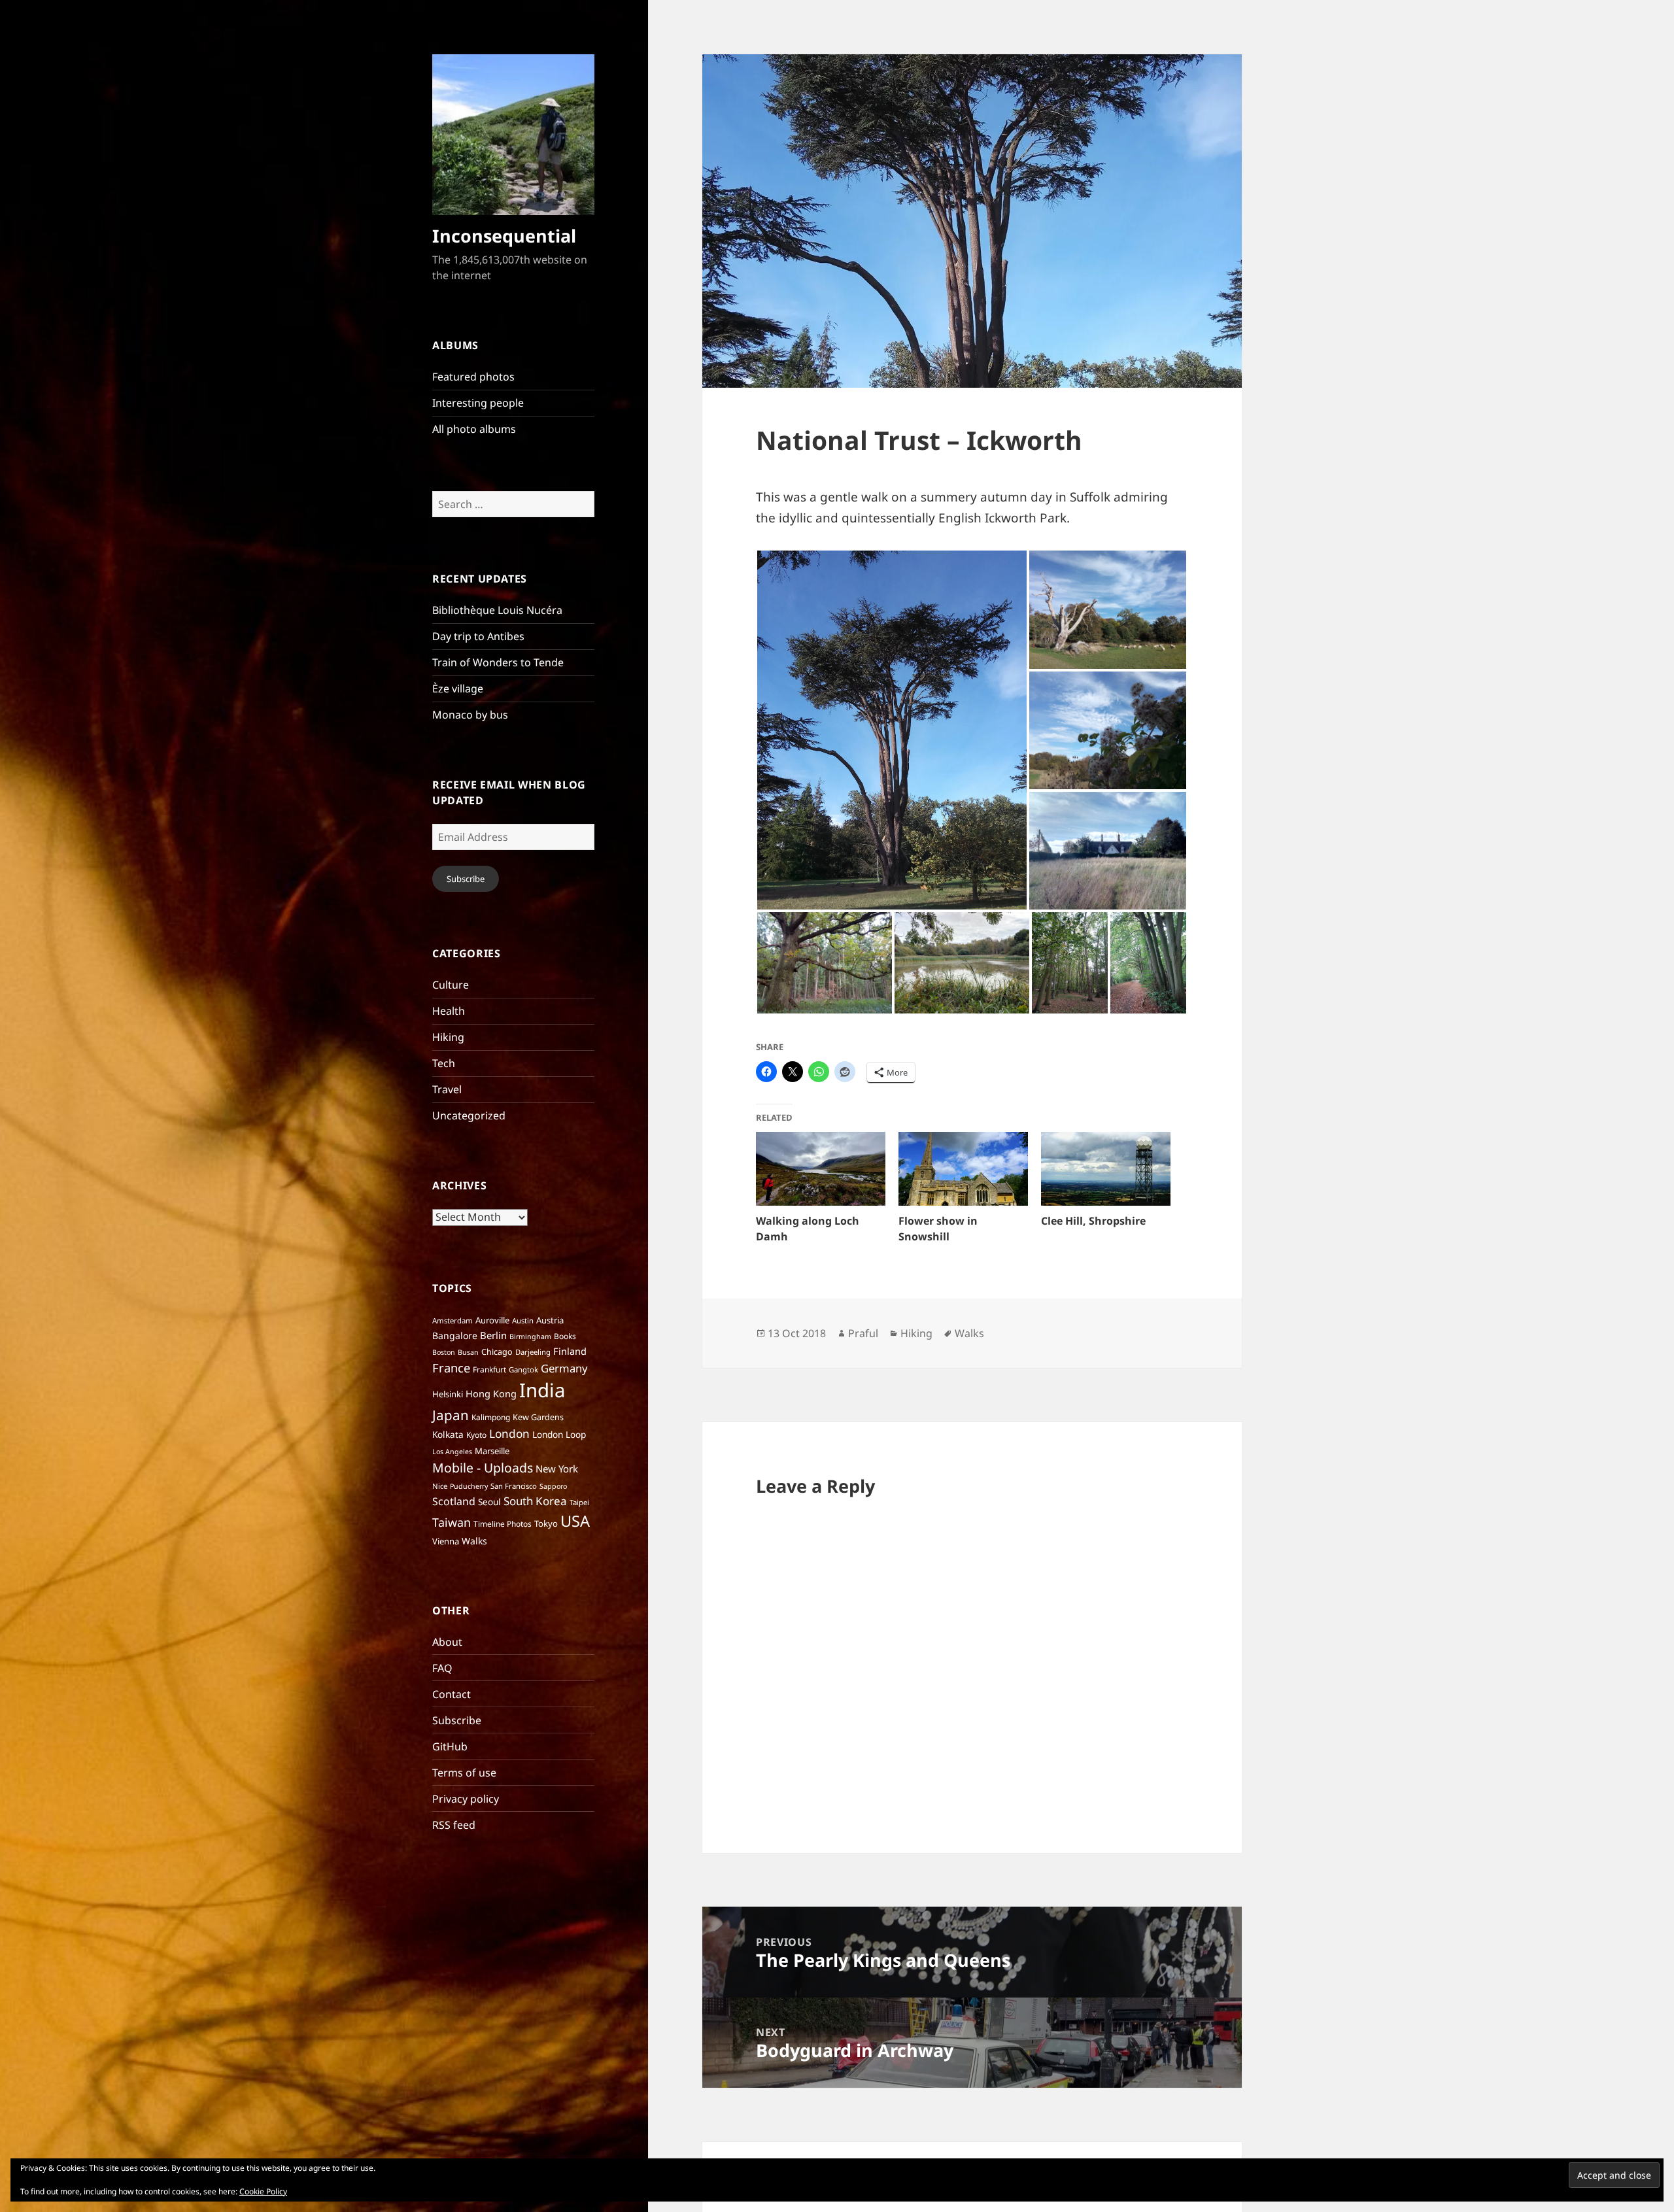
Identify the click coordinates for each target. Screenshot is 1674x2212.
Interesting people (478, 403)
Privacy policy (466, 1799)
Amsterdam (453, 1320)
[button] (892, 730)
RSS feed (454, 1825)
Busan (468, 1352)
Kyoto (476, 1435)
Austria (550, 1320)
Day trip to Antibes (478, 636)
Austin (523, 1320)
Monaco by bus (470, 715)
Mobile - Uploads (483, 1468)
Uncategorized (469, 1115)
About (447, 1642)
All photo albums (474, 429)
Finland (570, 1351)
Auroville (492, 1320)
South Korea (535, 1501)
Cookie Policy (263, 2191)
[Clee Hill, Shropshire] (1106, 1169)
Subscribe (466, 879)
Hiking (448, 1037)
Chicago (497, 1352)
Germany (564, 1368)
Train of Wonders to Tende (498, 662)
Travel (447, 1089)
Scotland (454, 1501)
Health (449, 1011)
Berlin (493, 1335)
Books (565, 1336)
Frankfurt (489, 1370)
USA (575, 1521)
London (509, 1434)
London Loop (559, 1434)
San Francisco (514, 1486)
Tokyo (546, 1523)
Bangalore (455, 1336)
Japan (451, 1415)
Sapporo (553, 1486)
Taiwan (452, 1522)
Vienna (446, 1541)
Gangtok (523, 1370)
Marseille (492, 1451)
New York (557, 1469)
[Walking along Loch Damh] (821, 1169)
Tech (444, 1063)
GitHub (450, 1746)
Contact (452, 1694)
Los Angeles (452, 1452)
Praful (863, 1333)
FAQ (442, 1668)
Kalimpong (491, 1417)
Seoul (489, 1502)
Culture (451, 985)
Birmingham (530, 1336)
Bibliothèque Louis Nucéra (497, 610)
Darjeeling (533, 1352)
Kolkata (448, 1434)
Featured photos (473, 377)
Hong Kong (491, 1393)
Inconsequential (504, 236)
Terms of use (464, 1773)
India (542, 1390)
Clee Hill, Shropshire (1093, 1221)
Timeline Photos (503, 1524)
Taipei (579, 1502)
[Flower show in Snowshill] (963, 1169)
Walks (474, 1541)
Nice (440, 1486)
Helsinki (448, 1394)
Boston (444, 1352)
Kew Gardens (538, 1417)
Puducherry (469, 1486)
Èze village (458, 689)
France (451, 1368)
